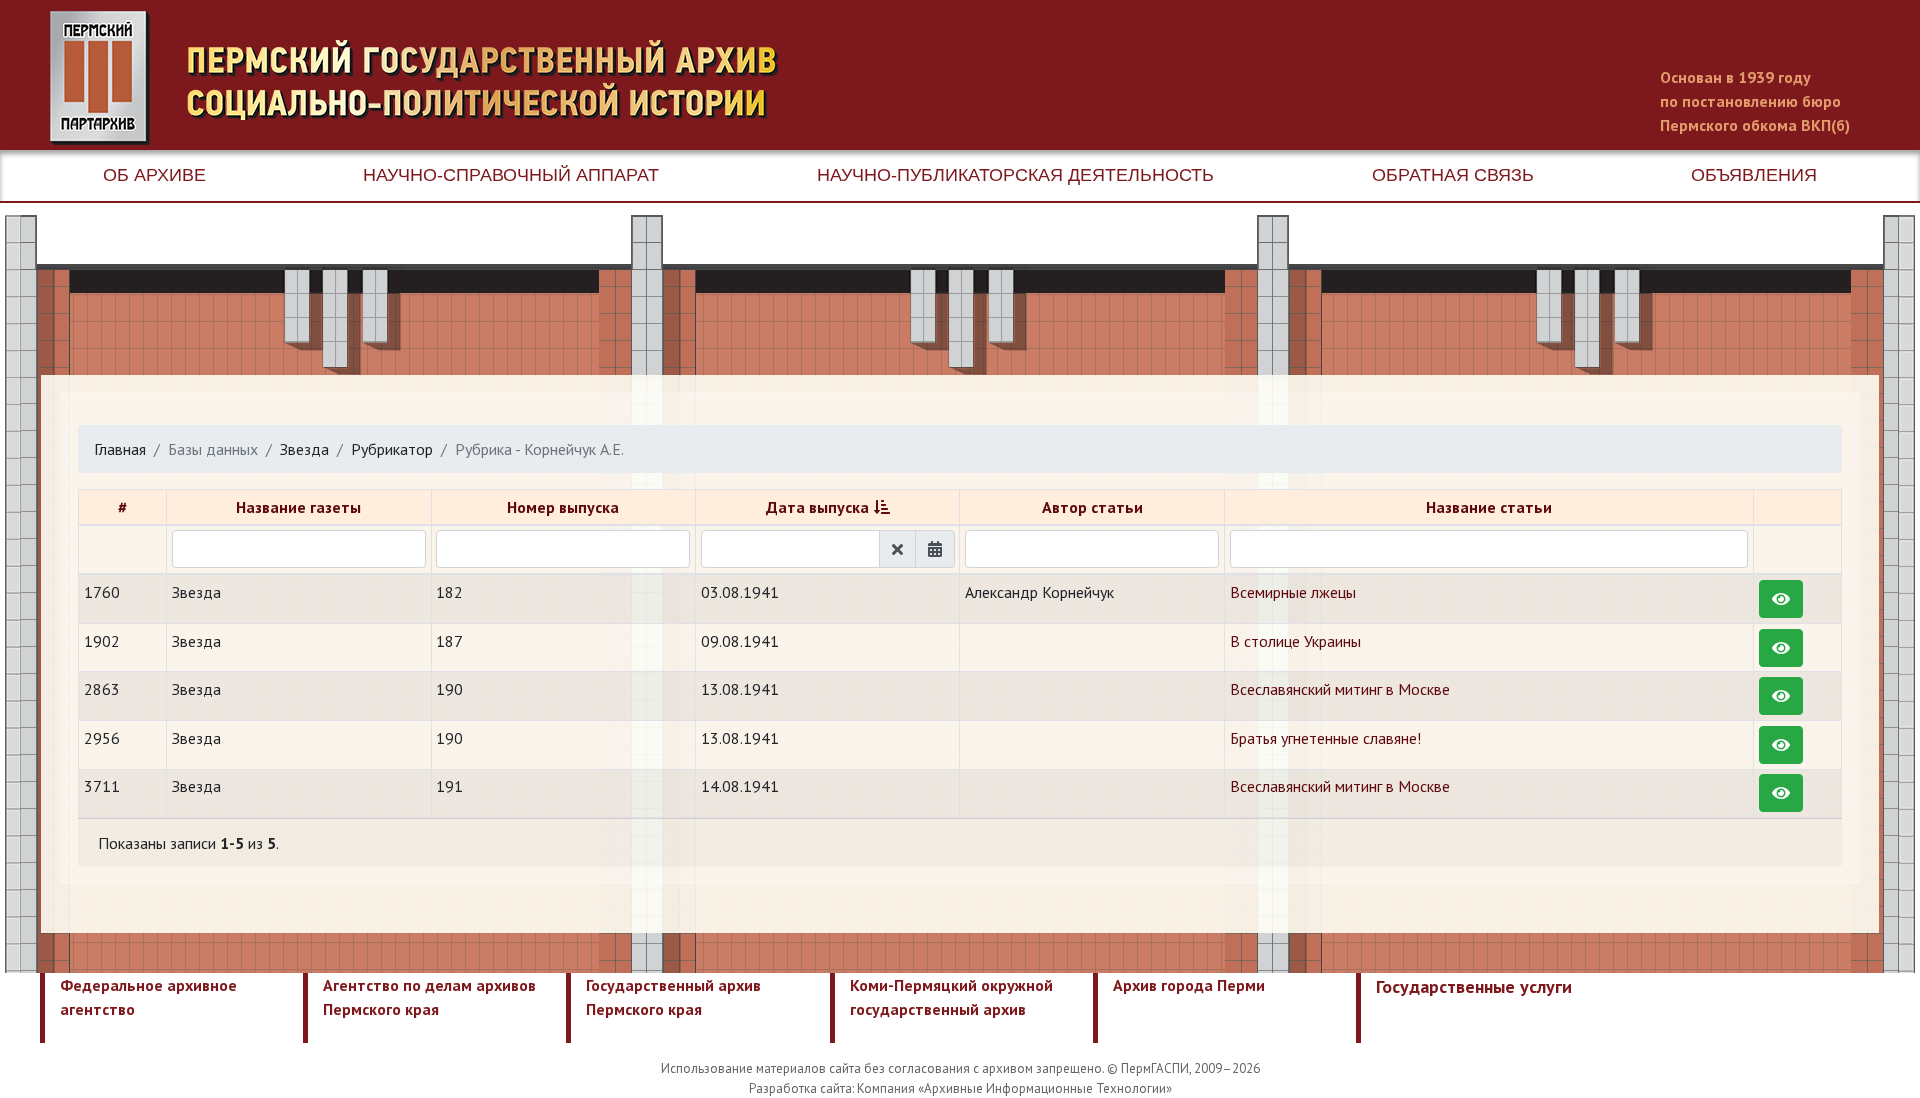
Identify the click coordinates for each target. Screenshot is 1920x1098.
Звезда (304, 449)
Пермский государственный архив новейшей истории (425, 78)
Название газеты (298, 507)
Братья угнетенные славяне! (1325, 738)
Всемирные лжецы (1293, 592)
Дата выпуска (817, 507)
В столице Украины (1295, 641)
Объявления (1754, 175)
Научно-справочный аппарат (511, 175)
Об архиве (154, 175)
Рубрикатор (392, 449)
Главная (120, 449)
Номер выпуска (563, 507)
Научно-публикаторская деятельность (1015, 175)
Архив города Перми (1189, 985)
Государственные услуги (1474, 986)
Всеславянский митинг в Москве (1340, 689)
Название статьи (1489, 507)
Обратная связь (1453, 175)
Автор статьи (1092, 507)
